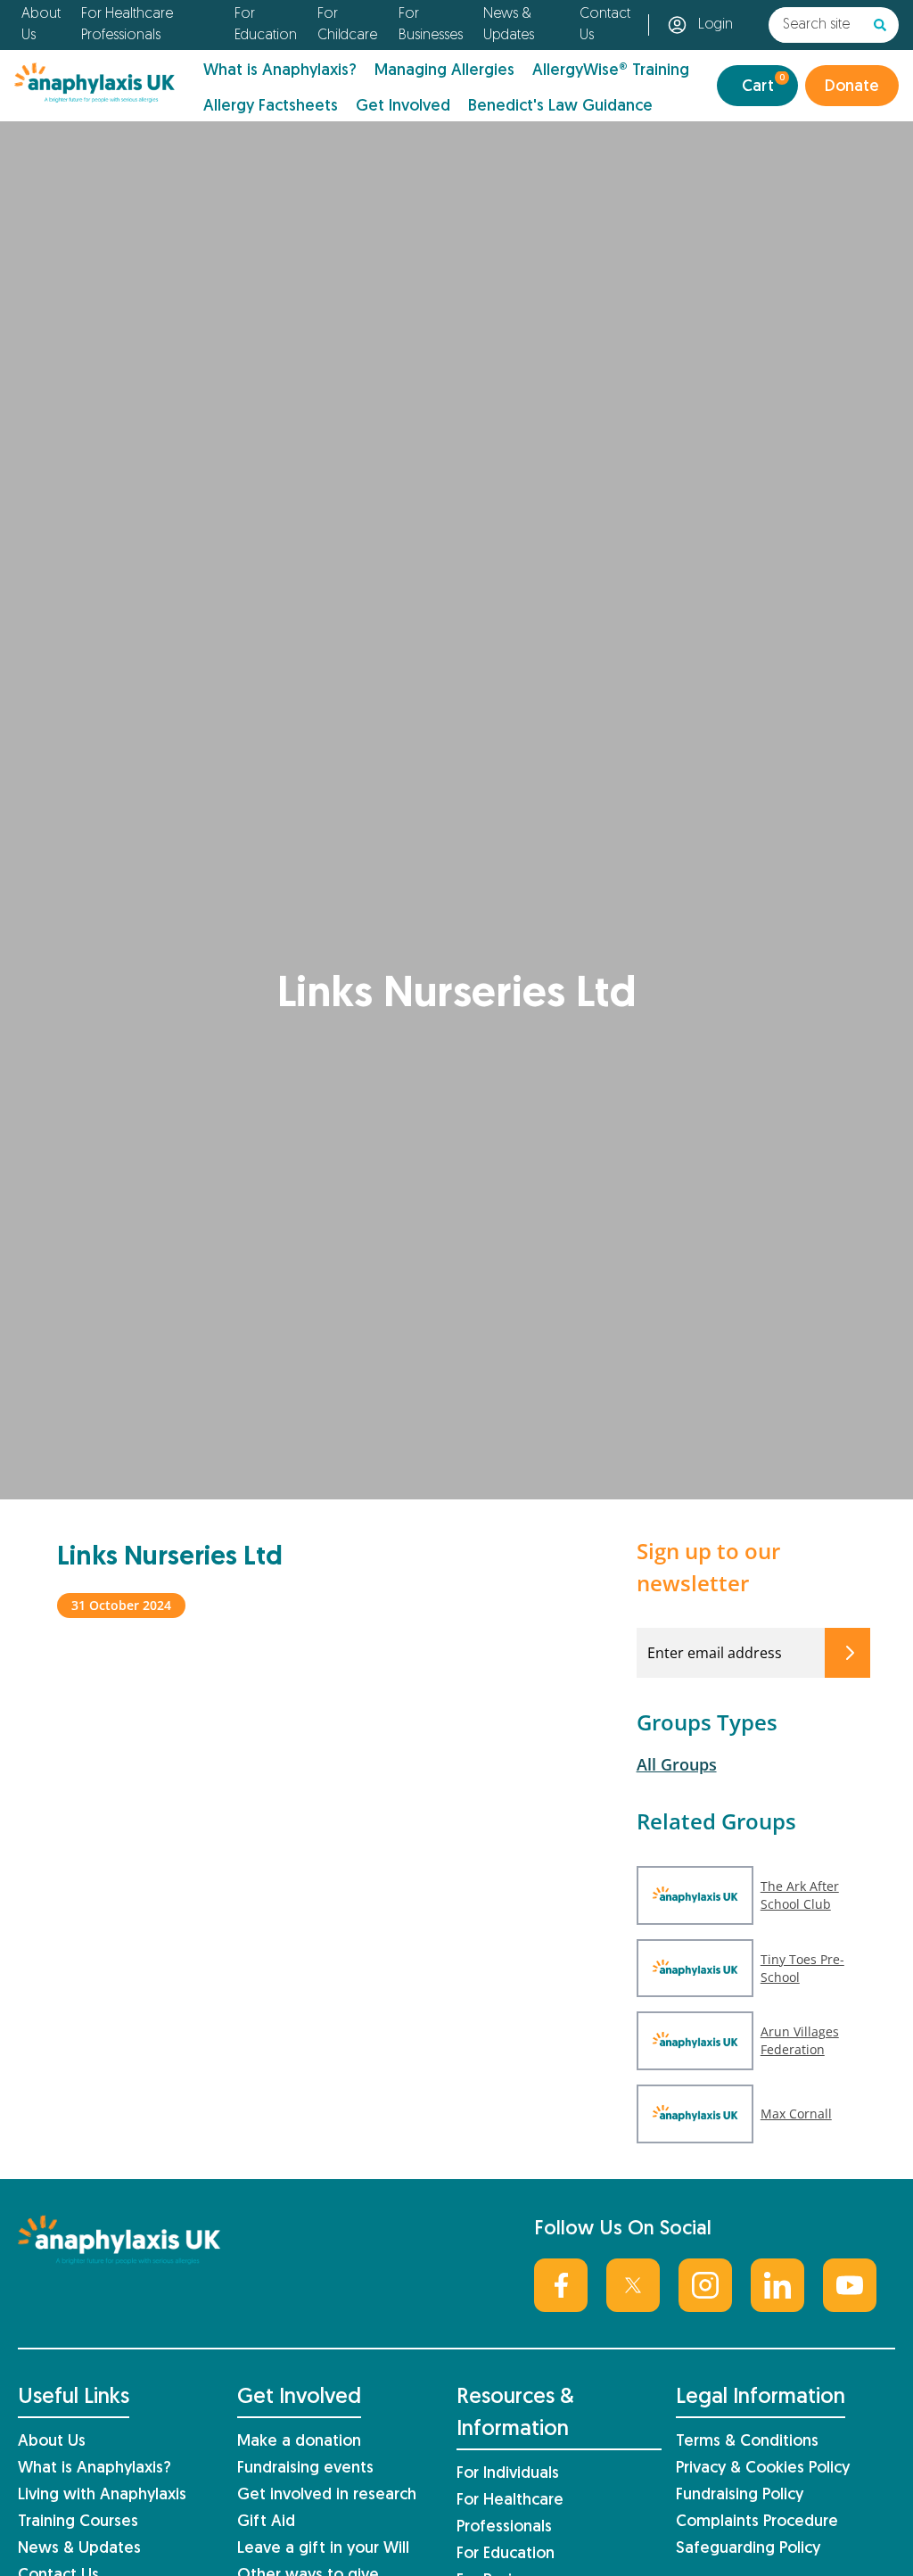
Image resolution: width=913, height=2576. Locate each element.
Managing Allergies (444, 71)
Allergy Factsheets (271, 107)
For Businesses (431, 25)
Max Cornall (796, 2114)
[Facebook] (561, 2285)
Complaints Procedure (757, 2522)
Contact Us (605, 25)
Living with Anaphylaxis (102, 2495)
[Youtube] (850, 2285)
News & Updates (509, 25)
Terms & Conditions (747, 2442)
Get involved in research (327, 2495)
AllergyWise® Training (611, 71)
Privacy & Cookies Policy (763, 2469)
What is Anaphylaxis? (280, 71)
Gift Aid (266, 2522)
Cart (763, 84)
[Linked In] (777, 2285)
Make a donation (299, 2442)
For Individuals (508, 2474)
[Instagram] (705, 2285)
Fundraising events (305, 2469)
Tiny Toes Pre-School (802, 1968)
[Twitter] (633, 2285)
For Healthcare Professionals (127, 25)
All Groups (677, 1764)
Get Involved (403, 107)
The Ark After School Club (800, 1895)
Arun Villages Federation (800, 2040)
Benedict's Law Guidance (560, 107)
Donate (852, 87)
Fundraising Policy (740, 2495)
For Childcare (347, 25)
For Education (266, 25)
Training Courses (78, 2522)
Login (716, 25)
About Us (41, 25)
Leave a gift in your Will (323, 2549)
